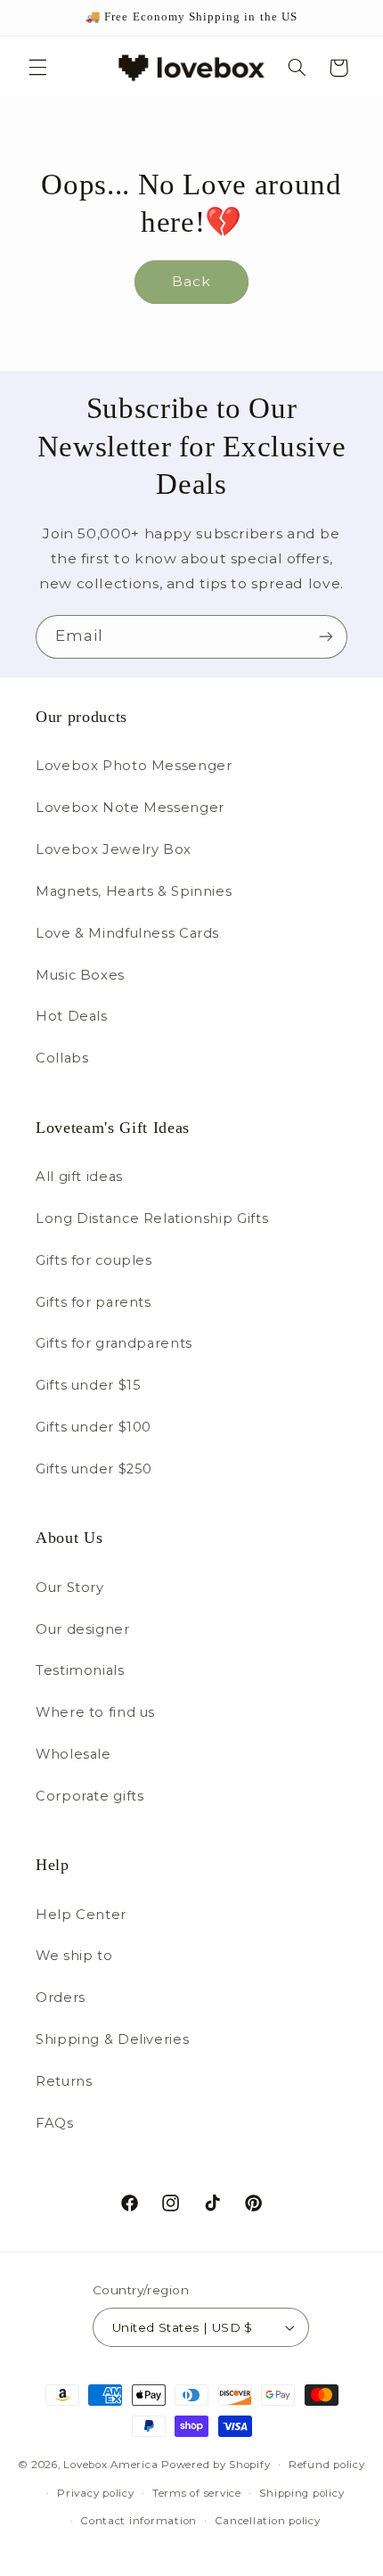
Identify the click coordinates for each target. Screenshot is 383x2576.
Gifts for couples (94, 1260)
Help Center (81, 1915)
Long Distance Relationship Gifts (152, 1218)
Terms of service (197, 2493)
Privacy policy (95, 2493)
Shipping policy (302, 2493)
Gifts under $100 (94, 1427)
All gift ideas (79, 1177)
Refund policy (327, 2465)
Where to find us (95, 1712)
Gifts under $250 (94, 1469)
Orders (61, 1998)
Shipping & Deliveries (112, 2039)
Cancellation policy (268, 2521)
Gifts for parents (94, 1302)
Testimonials (80, 1670)
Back (191, 281)
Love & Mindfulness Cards (127, 933)
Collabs (62, 1058)
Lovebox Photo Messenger (134, 766)
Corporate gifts (90, 1796)
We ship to (74, 1956)
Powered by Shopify (216, 2465)
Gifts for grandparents (114, 1343)
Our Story (70, 1587)
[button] (37, 68)
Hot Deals (72, 1016)
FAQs (55, 2123)
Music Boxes (80, 975)
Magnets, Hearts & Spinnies (134, 891)
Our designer (83, 1629)
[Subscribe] (326, 637)
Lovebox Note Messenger (130, 808)
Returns (64, 2081)
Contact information (139, 2521)
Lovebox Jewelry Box (114, 849)
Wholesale (73, 1754)
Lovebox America (110, 2465)
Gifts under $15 (88, 1385)
